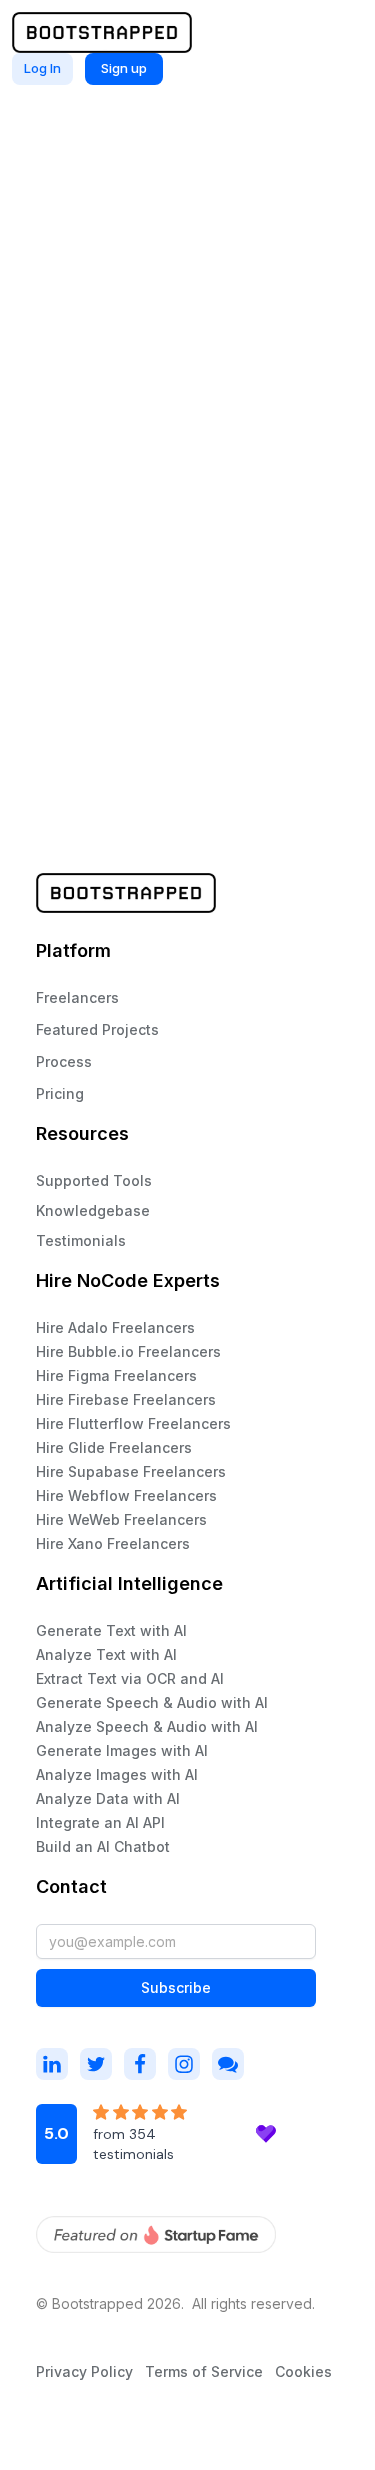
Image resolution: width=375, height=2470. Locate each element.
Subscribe (176, 1987)
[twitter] (96, 2064)
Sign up (124, 68)
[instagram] (52, 2064)
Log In (42, 68)
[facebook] (140, 2064)
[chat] (228, 2064)
